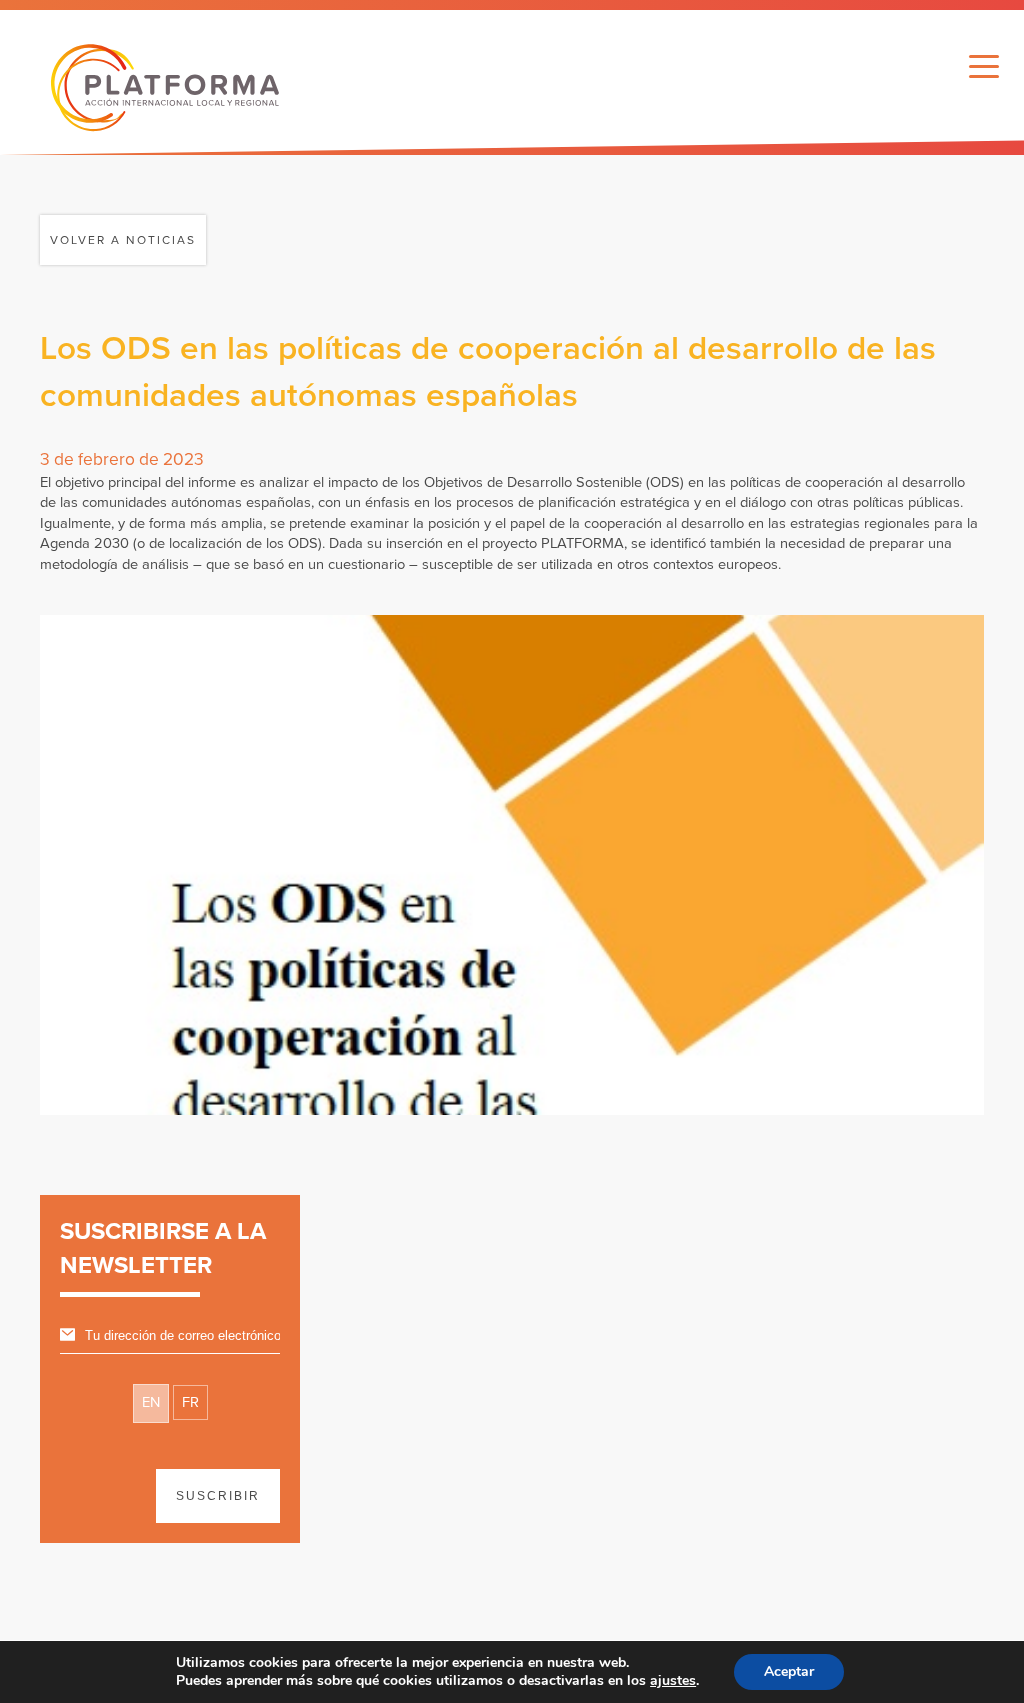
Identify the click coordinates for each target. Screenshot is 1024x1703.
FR (190, 1402)
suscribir (218, 1496)
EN (151, 1402)
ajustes (673, 1681)
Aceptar (789, 1671)
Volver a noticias (123, 240)
